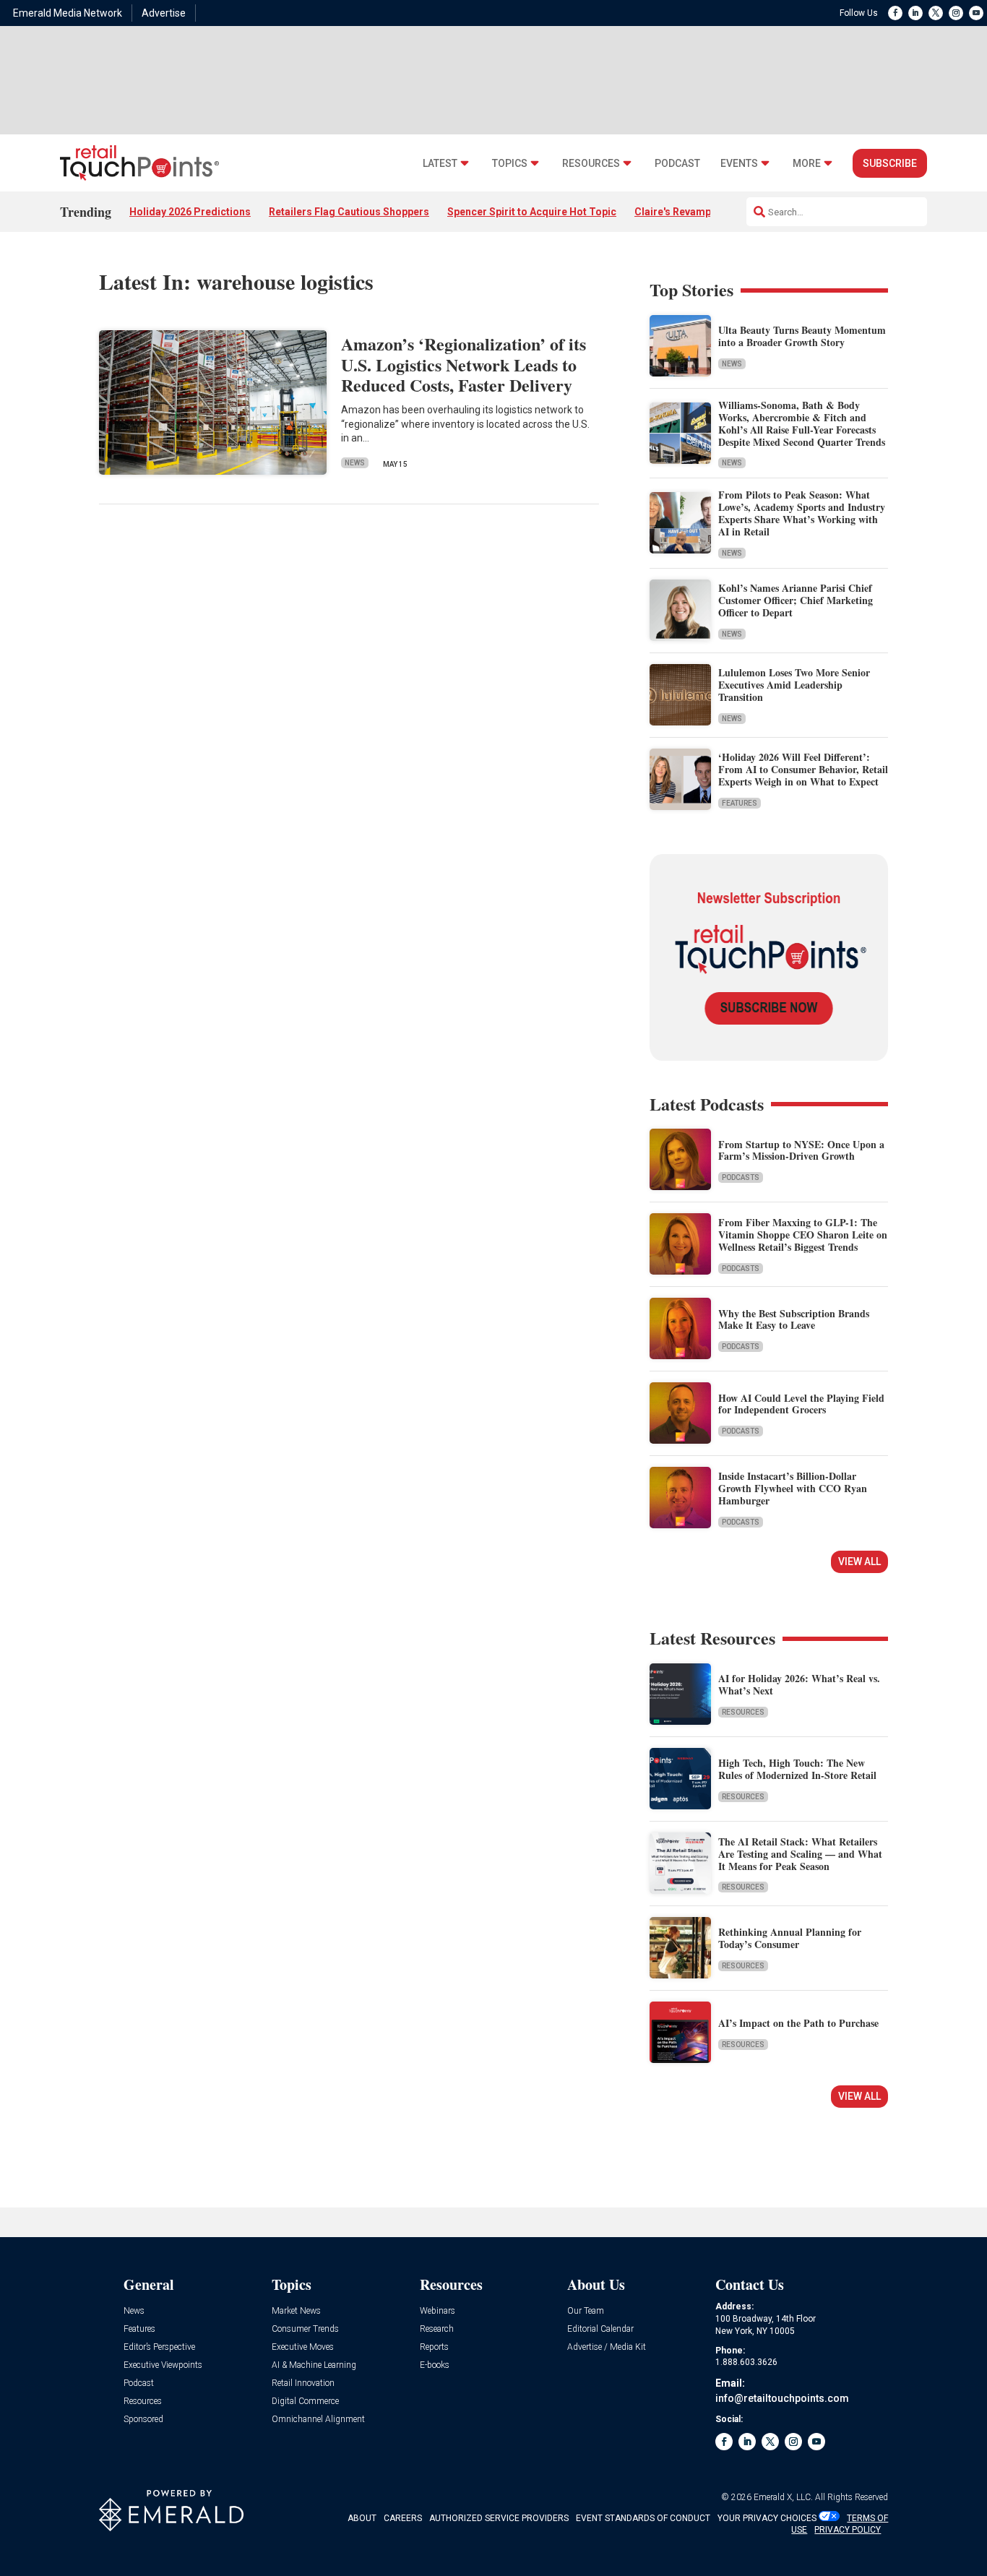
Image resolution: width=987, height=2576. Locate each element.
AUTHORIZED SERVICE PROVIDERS (499, 2518)
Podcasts (741, 1177)
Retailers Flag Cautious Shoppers (349, 212)
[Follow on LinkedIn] (915, 13)
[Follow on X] (936, 13)
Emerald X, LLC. (783, 2497)
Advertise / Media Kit (607, 2347)
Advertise (164, 13)
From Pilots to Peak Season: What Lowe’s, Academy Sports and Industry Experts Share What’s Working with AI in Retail (802, 513)
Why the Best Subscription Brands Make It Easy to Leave (794, 1319)
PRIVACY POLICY (848, 2530)
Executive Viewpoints (163, 2365)
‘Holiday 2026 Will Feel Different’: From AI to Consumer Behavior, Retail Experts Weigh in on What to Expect (803, 769)
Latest (440, 164)
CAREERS (403, 2518)
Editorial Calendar (600, 2329)
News (355, 463)
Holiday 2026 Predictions (190, 212)
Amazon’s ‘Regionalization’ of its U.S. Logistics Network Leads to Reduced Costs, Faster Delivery (464, 365)
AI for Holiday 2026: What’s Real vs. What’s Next (799, 1684)
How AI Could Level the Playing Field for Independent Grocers (801, 1404)
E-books (435, 2365)
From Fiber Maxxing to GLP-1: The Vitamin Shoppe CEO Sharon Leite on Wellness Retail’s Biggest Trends (803, 1235)
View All (859, 1561)
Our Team (586, 2311)
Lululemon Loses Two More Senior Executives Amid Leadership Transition (794, 685)
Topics (510, 164)
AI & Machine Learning (314, 2365)
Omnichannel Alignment (318, 2420)
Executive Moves (303, 2347)
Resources (591, 164)
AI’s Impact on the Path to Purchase (798, 2023)
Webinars (438, 2311)
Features (740, 803)
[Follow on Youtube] (976, 13)
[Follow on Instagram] (956, 13)
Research (437, 2329)
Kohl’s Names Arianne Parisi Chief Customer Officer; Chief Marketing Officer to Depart (796, 600)
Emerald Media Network (68, 13)
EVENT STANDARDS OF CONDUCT (643, 2518)
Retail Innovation (303, 2383)
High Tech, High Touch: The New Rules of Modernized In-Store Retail (797, 1769)
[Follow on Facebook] (895, 13)
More (807, 164)
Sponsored (143, 2420)
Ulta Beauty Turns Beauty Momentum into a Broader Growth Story (802, 336)
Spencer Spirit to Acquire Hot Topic (532, 212)
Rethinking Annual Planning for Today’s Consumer (790, 1938)
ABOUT (362, 2518)
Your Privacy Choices (767, 2518)
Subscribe (890, 163)
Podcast (677, 164)
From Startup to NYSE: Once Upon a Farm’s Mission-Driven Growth (801, 1150)
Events (739, 164)
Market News (296, 2311)
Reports (434, 2347)
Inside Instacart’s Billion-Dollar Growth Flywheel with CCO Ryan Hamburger (793, 1488)
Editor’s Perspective (159, 2347)
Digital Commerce (305, 2401)
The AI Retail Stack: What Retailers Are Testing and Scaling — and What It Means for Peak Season (800, 1854)
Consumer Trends (305, 2329)
